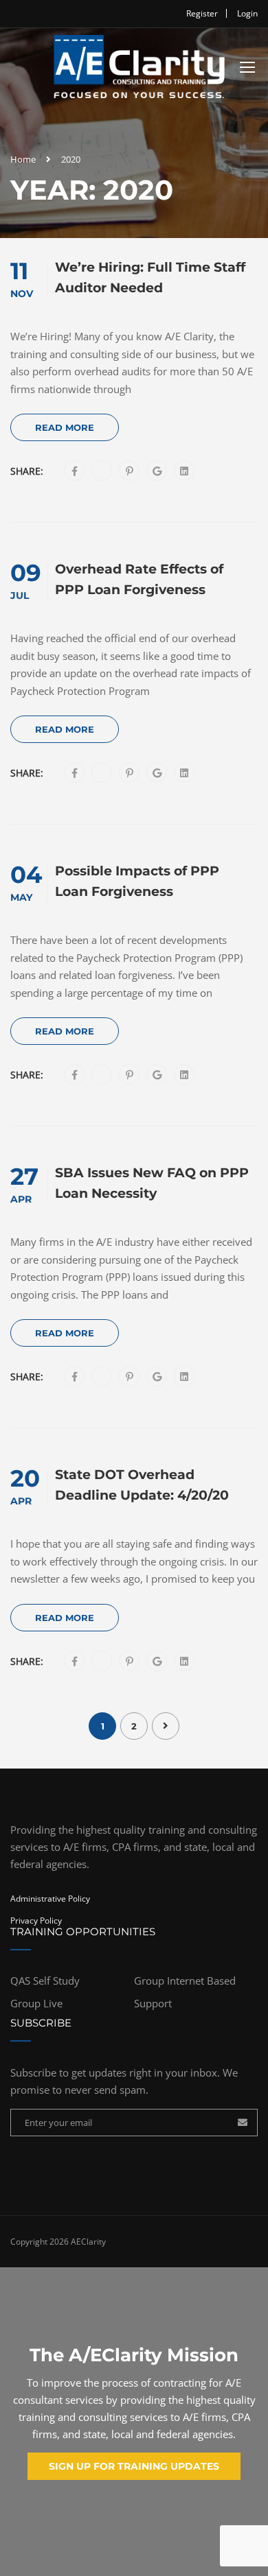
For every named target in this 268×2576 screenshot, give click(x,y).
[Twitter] (102, 471)
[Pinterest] (130, 471)
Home (23, 159)
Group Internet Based (185, 1981)
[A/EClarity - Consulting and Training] (139, 70)
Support (153, 2003)
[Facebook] (75, 471)
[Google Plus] (157, 471)
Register (202, 13)
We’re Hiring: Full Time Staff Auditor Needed (150, 277)
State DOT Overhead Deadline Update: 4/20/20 (142, 1485)
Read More (65, 427)
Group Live (36, 2003)
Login (247, 13)
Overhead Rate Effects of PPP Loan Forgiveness (139, 579)
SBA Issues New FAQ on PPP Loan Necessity (152, 1183)
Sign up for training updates (134, 2466)
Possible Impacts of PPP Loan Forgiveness (137, 881)
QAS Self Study (45, 1981)
